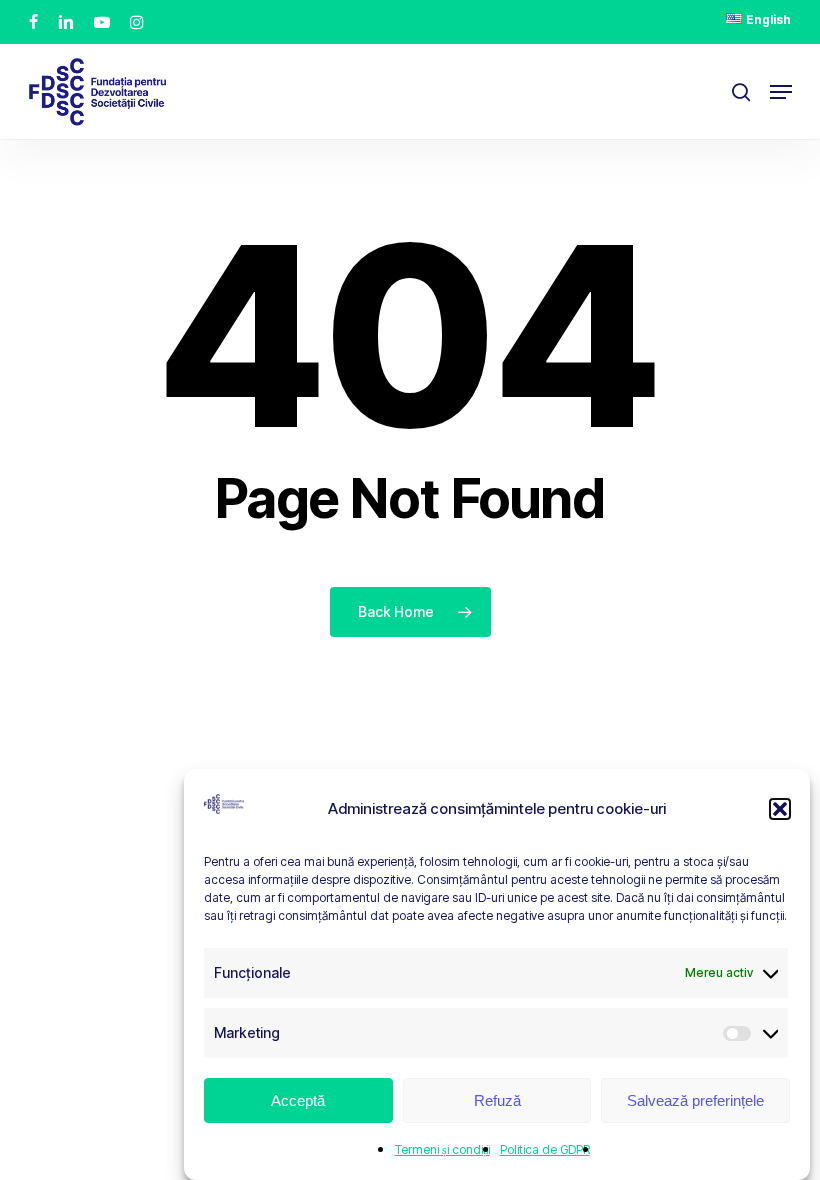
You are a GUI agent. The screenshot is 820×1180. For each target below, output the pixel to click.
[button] (780, 809)
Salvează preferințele (695, 1100)
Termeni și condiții (442, 1149)
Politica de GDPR (545, 1149)
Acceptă (298, 1100)
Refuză (497, 1100)
